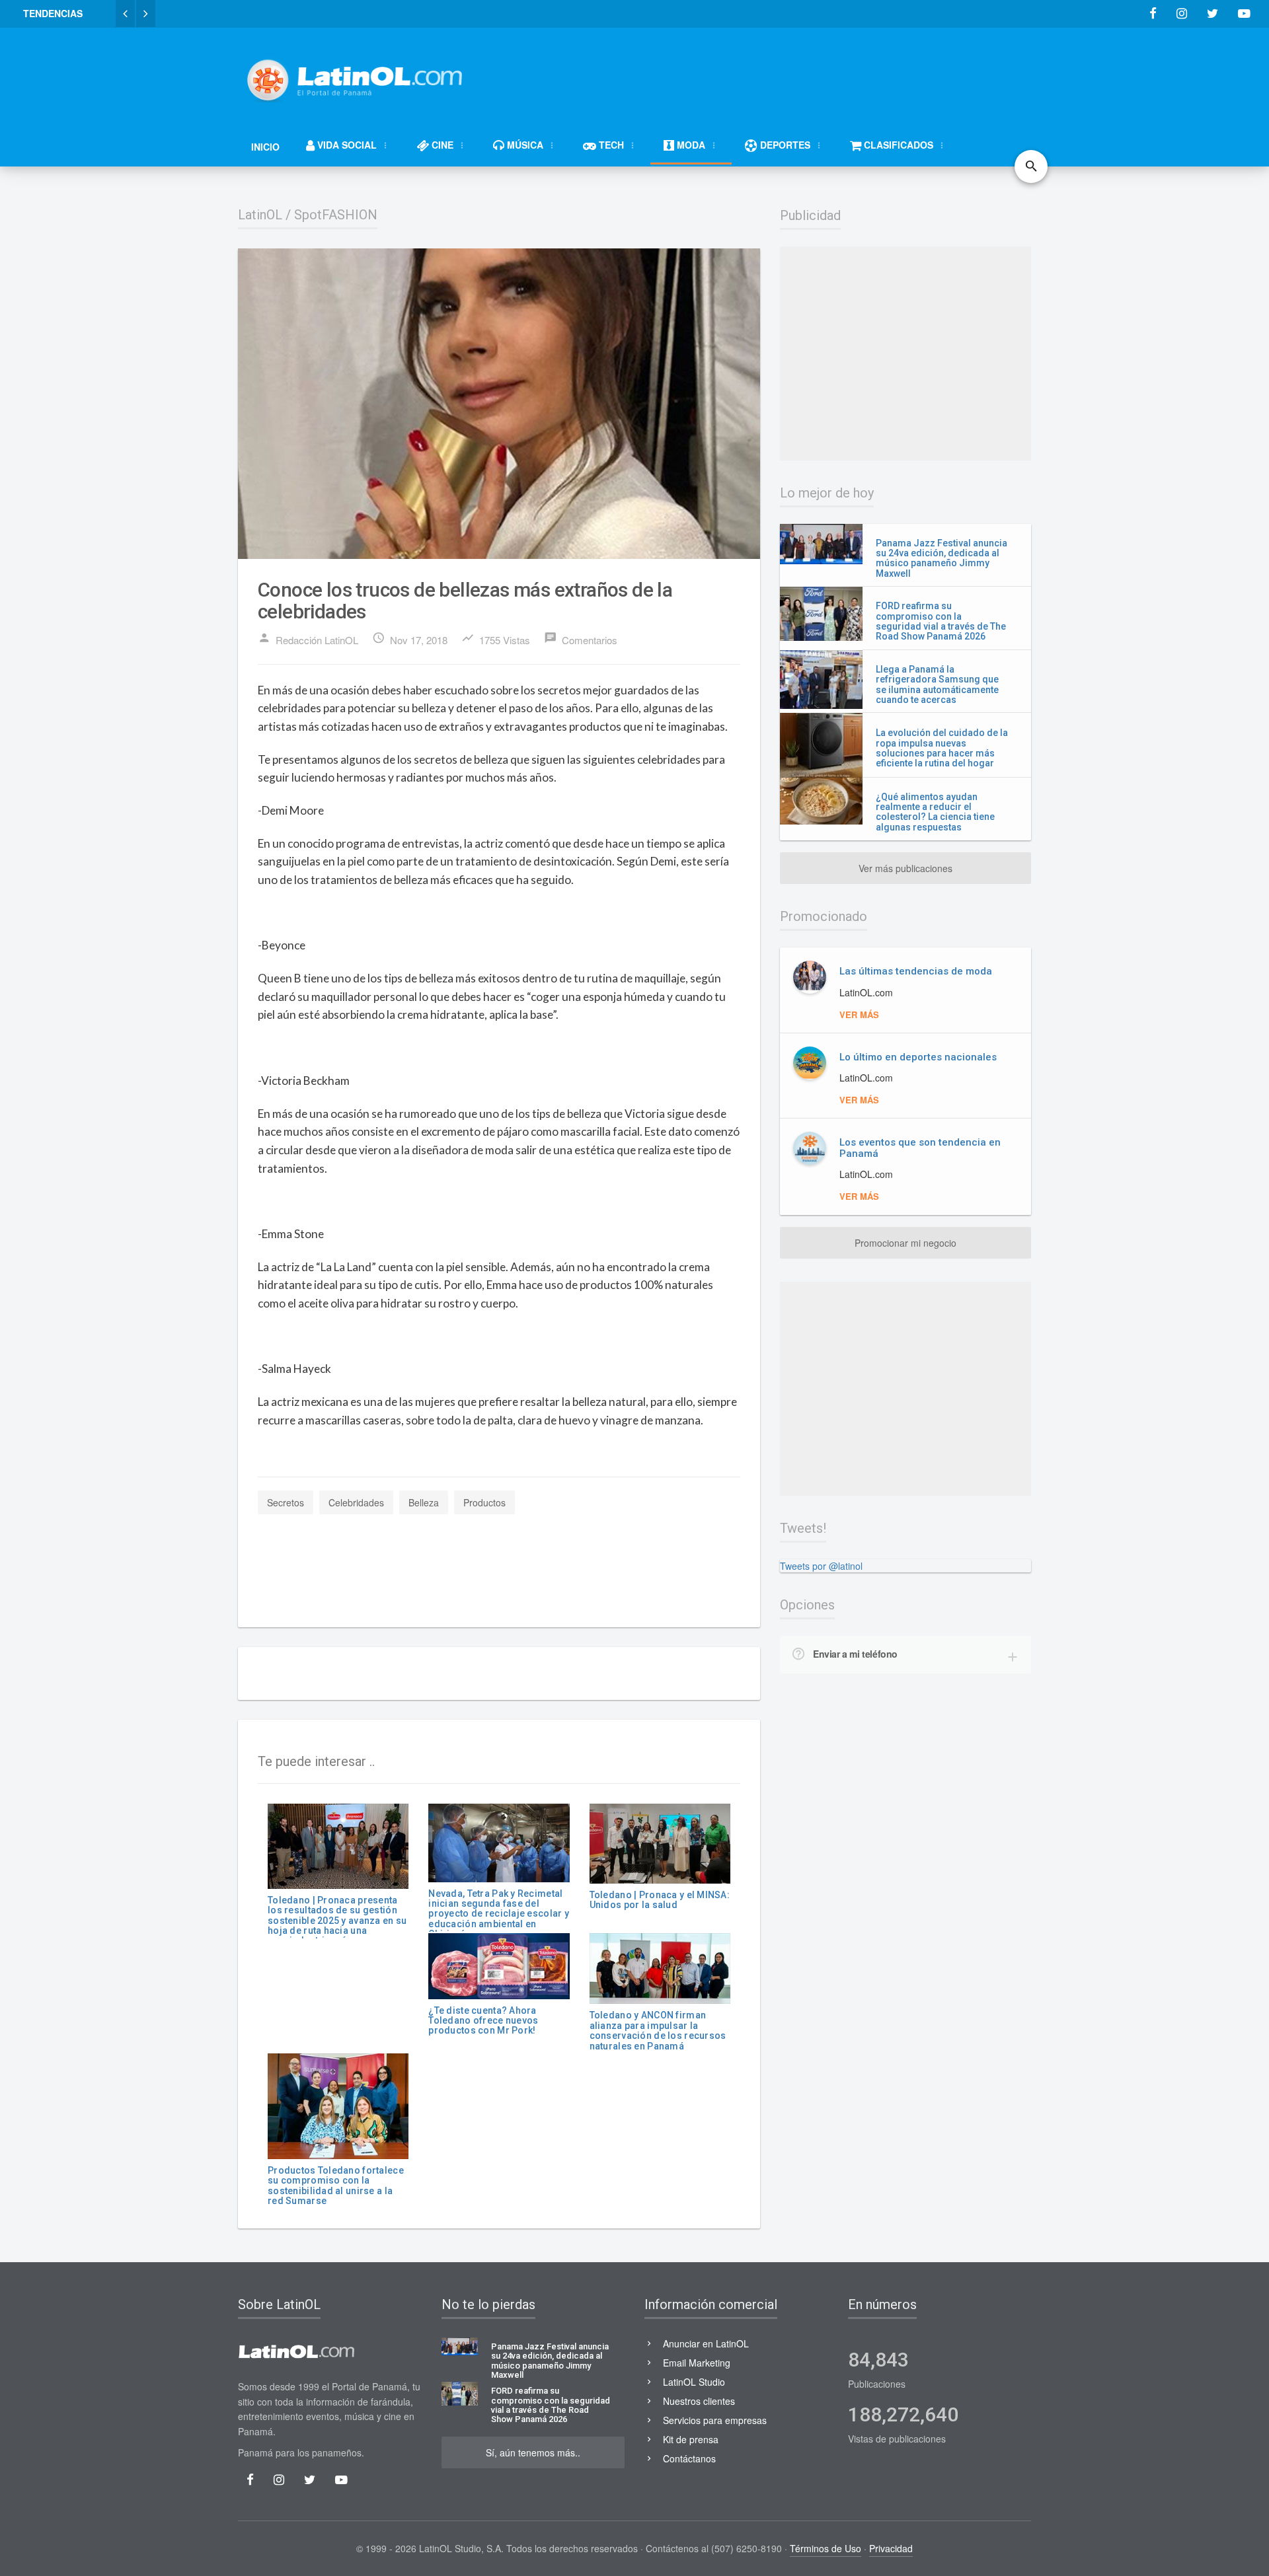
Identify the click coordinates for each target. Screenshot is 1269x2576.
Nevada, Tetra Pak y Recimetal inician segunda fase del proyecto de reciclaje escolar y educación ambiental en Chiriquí (499, 1914)
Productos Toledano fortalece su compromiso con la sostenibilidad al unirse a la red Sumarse (336, 2186)
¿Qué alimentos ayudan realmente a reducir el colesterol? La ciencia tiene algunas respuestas (935, 812)
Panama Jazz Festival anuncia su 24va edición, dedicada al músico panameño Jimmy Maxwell (942, 558)
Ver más (859, 1014)
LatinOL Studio (694, 2382)
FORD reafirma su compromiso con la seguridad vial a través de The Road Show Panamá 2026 (941, 621)
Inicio (265, 147)
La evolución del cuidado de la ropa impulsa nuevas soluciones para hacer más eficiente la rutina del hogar (942, 748)
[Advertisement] (790, 74)
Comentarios (581, 639)
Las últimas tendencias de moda (916, 971)
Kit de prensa (691, 2439)
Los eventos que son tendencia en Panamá (920, 1148)
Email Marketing (697, 2363)
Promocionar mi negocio (905, 1243)
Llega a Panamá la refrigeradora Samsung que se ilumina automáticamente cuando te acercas (937, 684)
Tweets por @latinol (821, 1566)
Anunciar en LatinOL (706, 2343)
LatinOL (260, 215)
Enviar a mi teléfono (855, 1654)
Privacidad (891, 2548)
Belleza (424, 1502)
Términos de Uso (826, 2548)
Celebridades (356, 1502)
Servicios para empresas (715, 2420)
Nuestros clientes (699, 2401)
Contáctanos (689, 2458)
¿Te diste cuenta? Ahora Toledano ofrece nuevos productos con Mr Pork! (483, 2021)
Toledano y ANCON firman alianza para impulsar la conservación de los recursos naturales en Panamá (658, 2030)
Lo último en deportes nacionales (918, 1057)
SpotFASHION (336, 215)
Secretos (286, 1502)
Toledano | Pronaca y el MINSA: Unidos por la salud (660, 1900)
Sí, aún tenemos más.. (533, 2452)
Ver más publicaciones (905, 868)
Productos (484, 1502)
